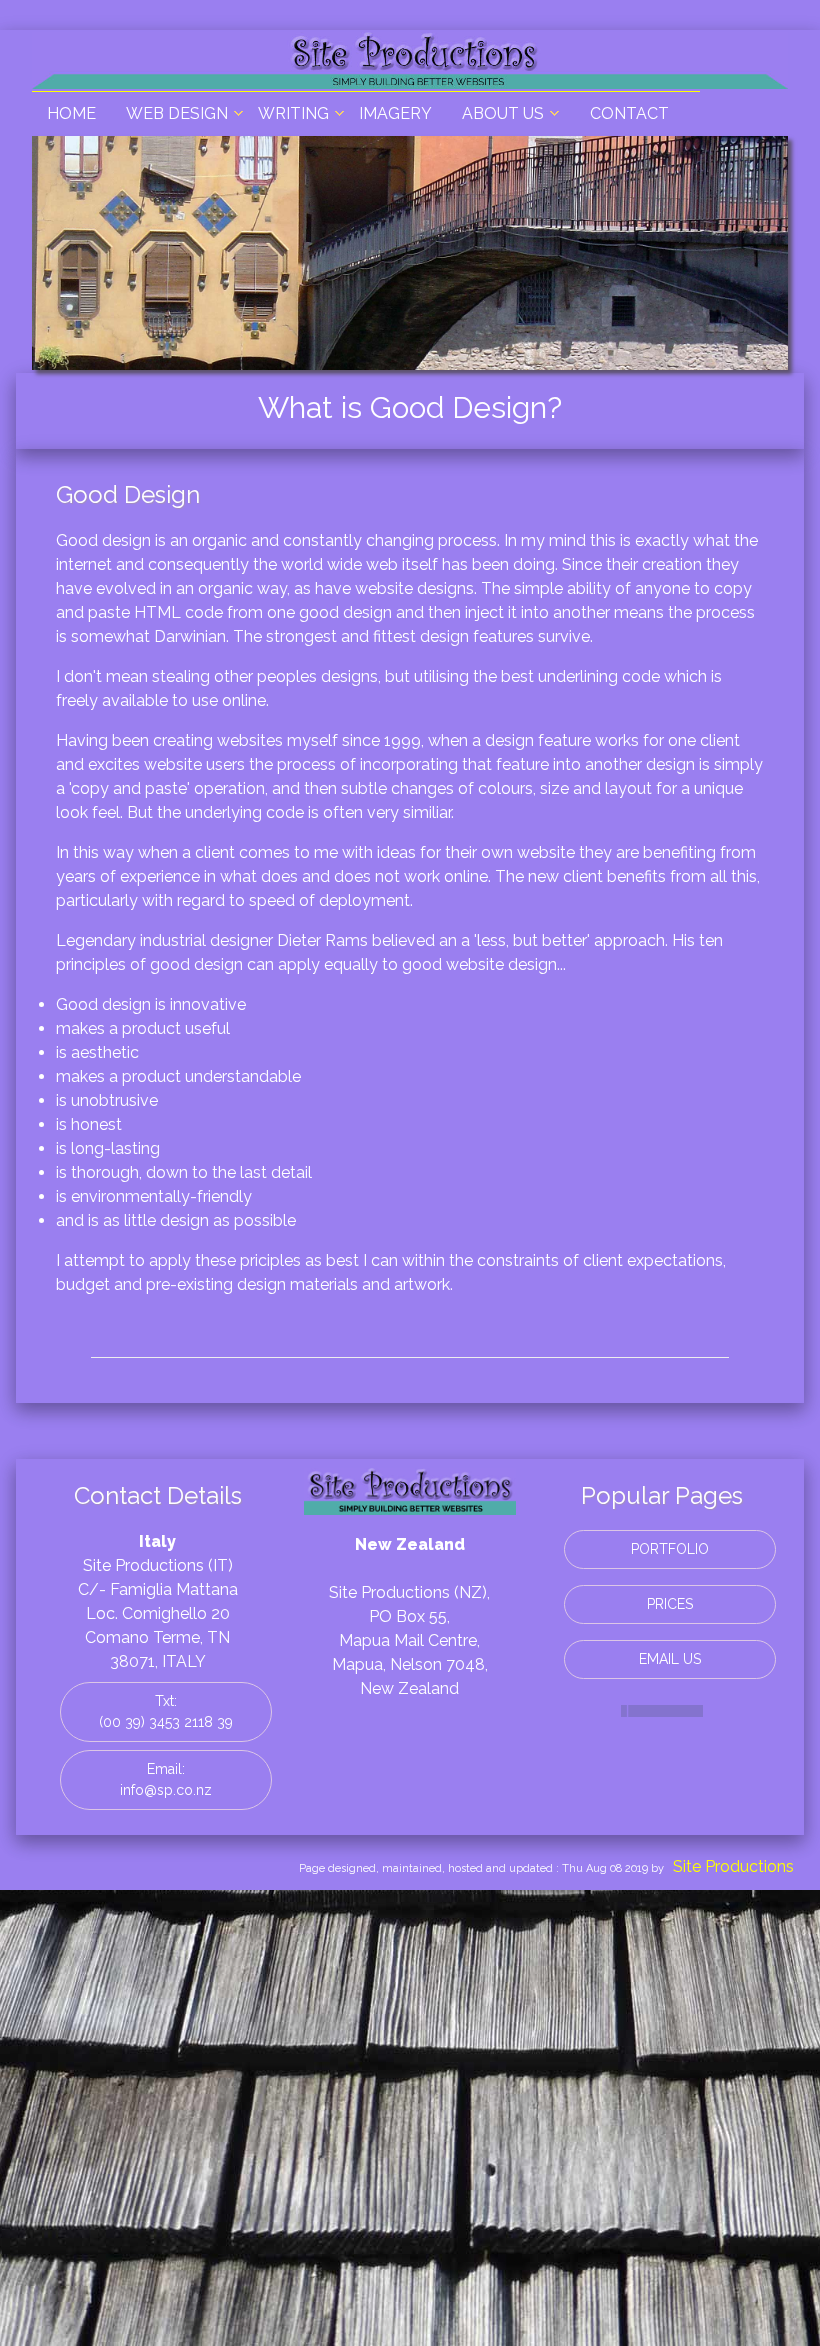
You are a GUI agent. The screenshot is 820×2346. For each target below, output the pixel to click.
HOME (71, 113)
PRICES (670, 1604)
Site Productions (733, 1866)
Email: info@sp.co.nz (166, 1779)
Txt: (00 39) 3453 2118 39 (166, 1711)
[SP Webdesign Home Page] (410, 78)
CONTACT (629, 113)
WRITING (293, 113)
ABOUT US (503, 113)
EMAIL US (670, 1659)
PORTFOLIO (670, 1549)
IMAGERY (395, 113)
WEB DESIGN (177, 113)
